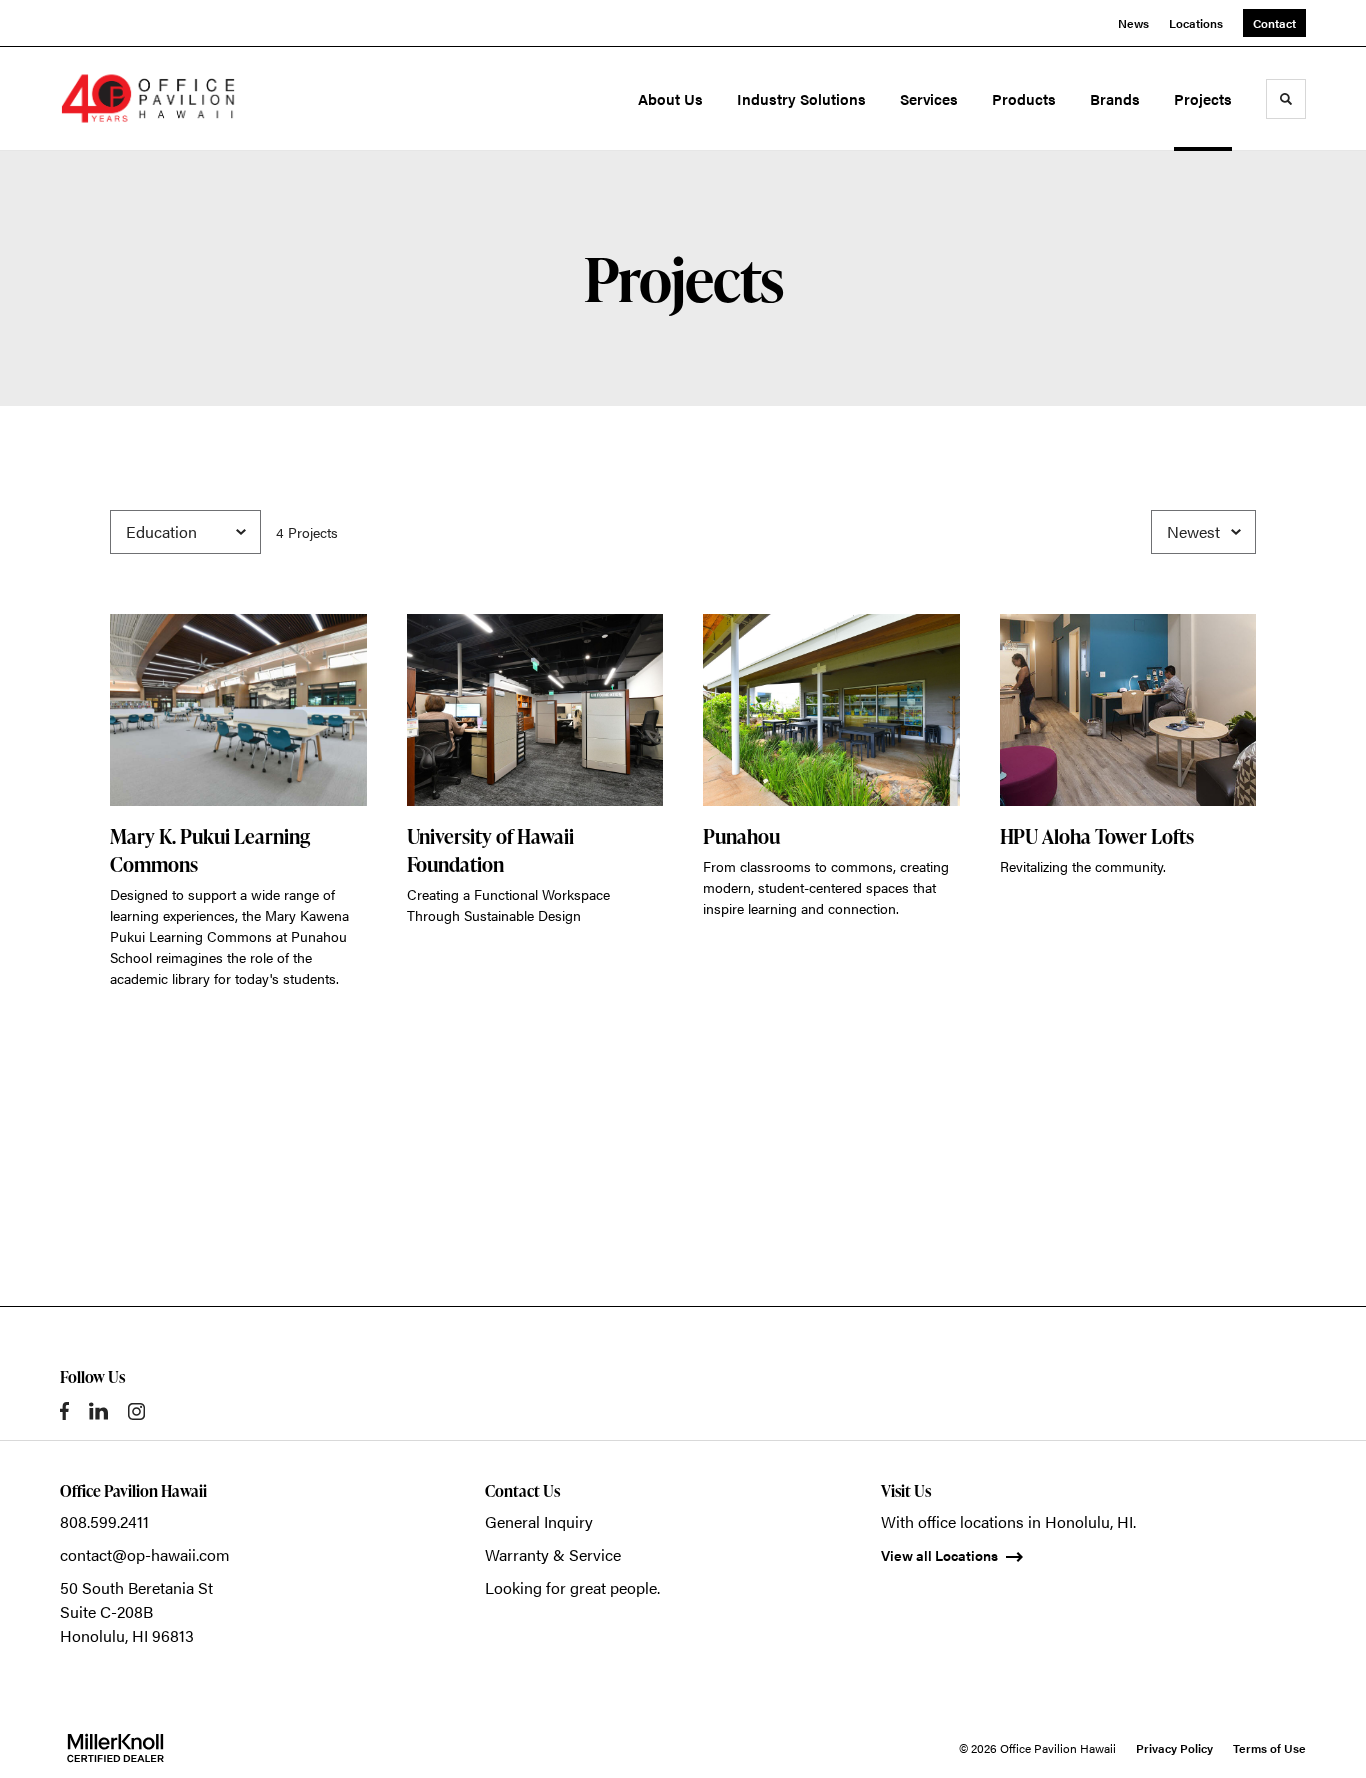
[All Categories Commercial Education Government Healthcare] (185, 532)
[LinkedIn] (98, 1411)
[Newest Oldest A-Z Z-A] (1203, 532)
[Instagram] (136, 1411)
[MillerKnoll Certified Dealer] (115, 1748)
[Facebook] (64, 1411)
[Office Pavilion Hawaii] (148, 99)
